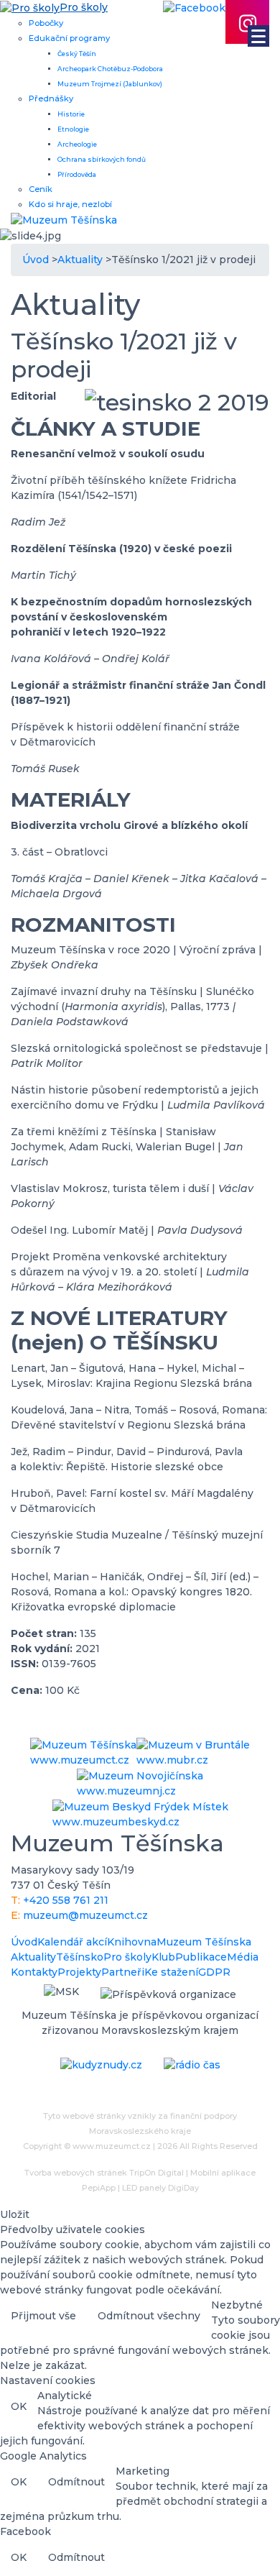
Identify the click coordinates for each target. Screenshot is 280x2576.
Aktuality (33, 1957)
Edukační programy (69, 38)
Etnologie (73, 129)
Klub (163, 1957)
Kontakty (34, 1972)
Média (243, 1957)
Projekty (79, 1972)
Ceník (41, 189)
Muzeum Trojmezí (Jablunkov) (110, 84)
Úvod (24, 1942)
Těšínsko (80, 1957)
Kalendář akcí (72, 1942)
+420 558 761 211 (66, 1900)
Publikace (201, 1957)
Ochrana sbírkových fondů (102, 159)
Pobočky (46, 23)
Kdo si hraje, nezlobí (70, 204)
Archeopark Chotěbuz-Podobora (110, 69)
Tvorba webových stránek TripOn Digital (104, 2173)
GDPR (214, 1972)
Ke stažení (171, 1972)
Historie (71, 114)
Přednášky (51, 98)
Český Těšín (77, 54)
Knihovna (132, 1942)
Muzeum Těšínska (204, 1942)
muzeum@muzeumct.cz (85, 1915)
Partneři (123, 1972)
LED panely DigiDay (160, 2188)
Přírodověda (77, 174)
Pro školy (127, 1957)
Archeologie (77, 144)
